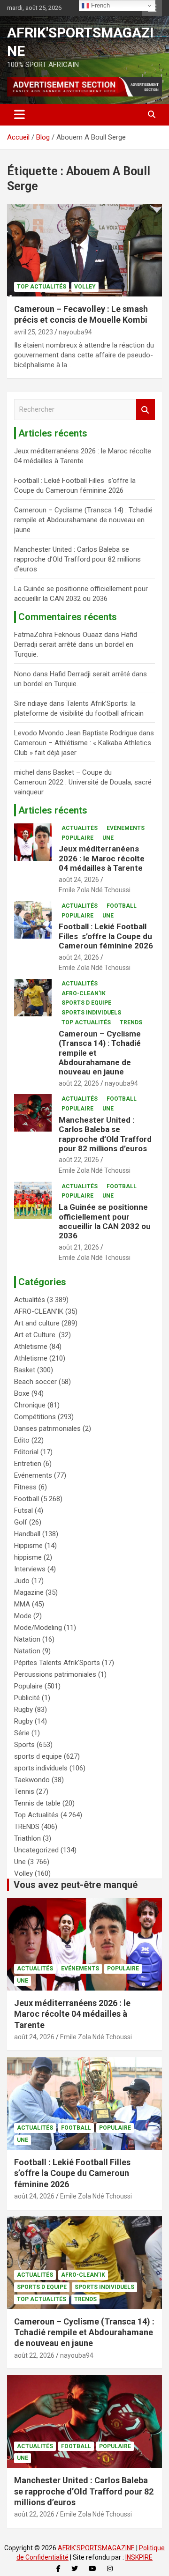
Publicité (27, 1698)
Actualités (80, 828)
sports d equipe (86, 1003)
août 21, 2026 (79, 1247)
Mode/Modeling (38, 1628)
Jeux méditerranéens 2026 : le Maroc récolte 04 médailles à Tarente (102, 858)
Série (22, 1733)
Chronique (30, 1405)
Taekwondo (32, 1780)
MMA (22, 1604)
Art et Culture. (35, 1335)
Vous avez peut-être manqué (76, 1885)
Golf (21, 1522)
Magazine (29, 1592)
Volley (85, 287)
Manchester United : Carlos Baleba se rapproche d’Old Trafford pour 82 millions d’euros (77, 559)
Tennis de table (37, 1803)
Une (108, 838)
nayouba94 (75, 332)
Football (122, 906)
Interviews (30, 1569)
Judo (22, 1581)
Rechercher (146, 410)
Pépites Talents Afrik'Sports (57, 1663)
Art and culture (37, 1323)
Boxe (22, 1393)
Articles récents (53, 810)
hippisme (28, 1557)
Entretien (28, 1464)
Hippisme (28, 1546)
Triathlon (27, 1838)
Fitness (25, 1487)
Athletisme (31, 1347)
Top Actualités (42, 287)
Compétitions (35, 1417)
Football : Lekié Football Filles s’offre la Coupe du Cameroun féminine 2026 (106, 936)
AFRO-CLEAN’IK (84, 993)
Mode (23, 1616)
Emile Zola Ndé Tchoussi (95, 890)
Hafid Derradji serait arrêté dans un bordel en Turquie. (76, 644)
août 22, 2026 (79, 1083)
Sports (24, 1745)
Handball (27, 1534)
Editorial (26, 1452)
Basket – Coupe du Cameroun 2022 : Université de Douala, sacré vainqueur (83, 782)
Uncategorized (36, 1850)
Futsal (23, 1510)
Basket (25, 1370)
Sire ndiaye (31, 703)
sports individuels (91, 1013)
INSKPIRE (139, 2557)
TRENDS (131, 1022)
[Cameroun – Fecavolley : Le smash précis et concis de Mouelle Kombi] (84, 250)
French (100, 5)
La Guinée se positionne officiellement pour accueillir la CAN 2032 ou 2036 (105, 1221)
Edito (22, 1440)
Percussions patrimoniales (55, 1674)
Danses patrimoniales (47, 1429)
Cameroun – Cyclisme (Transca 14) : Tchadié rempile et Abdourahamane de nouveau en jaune (83, 520)
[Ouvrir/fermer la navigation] (19, 115)
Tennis (24, 1791)
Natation (27, 1639)
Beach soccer (35, 1382)
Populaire (77, 838)
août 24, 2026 (79, 880)
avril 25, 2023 (34, 332)
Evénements (126, 828)
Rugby (23, 1710)
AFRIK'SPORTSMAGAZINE (96, 2548)
